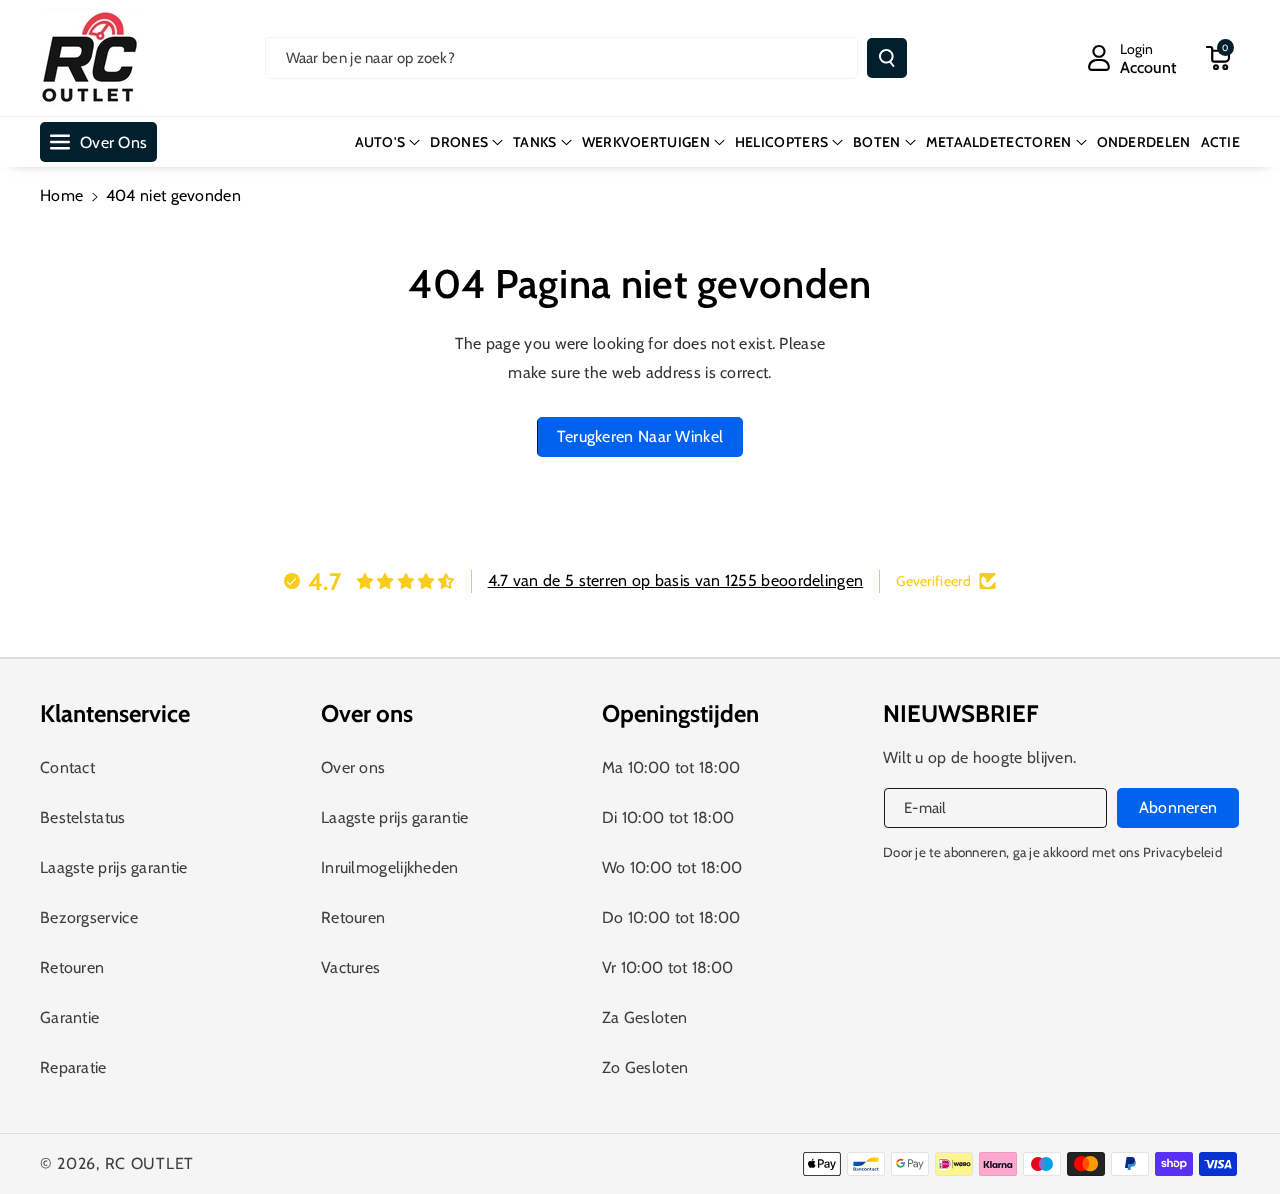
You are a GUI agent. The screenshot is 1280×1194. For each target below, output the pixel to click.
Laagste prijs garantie (114, 867)
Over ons (353, 767)
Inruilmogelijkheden (390, 867)
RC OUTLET (149, 1163)
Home (61, 195)
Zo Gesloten (645, 1067)
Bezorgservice (89, 917)
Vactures (350, 967)
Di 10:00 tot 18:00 (668, 817)
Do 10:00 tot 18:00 (671, 917)
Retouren (72, 967)
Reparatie (73, 1067)
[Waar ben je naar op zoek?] (887, 58)
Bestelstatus (83, 817)
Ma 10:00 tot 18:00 (671, 767)
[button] (1218, 58)
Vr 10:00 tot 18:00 (667, 967)
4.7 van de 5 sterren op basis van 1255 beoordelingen (676, 580)
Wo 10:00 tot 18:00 (672, 867)
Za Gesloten (644, 1017)
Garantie (69, 1017)
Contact (67, 767)
